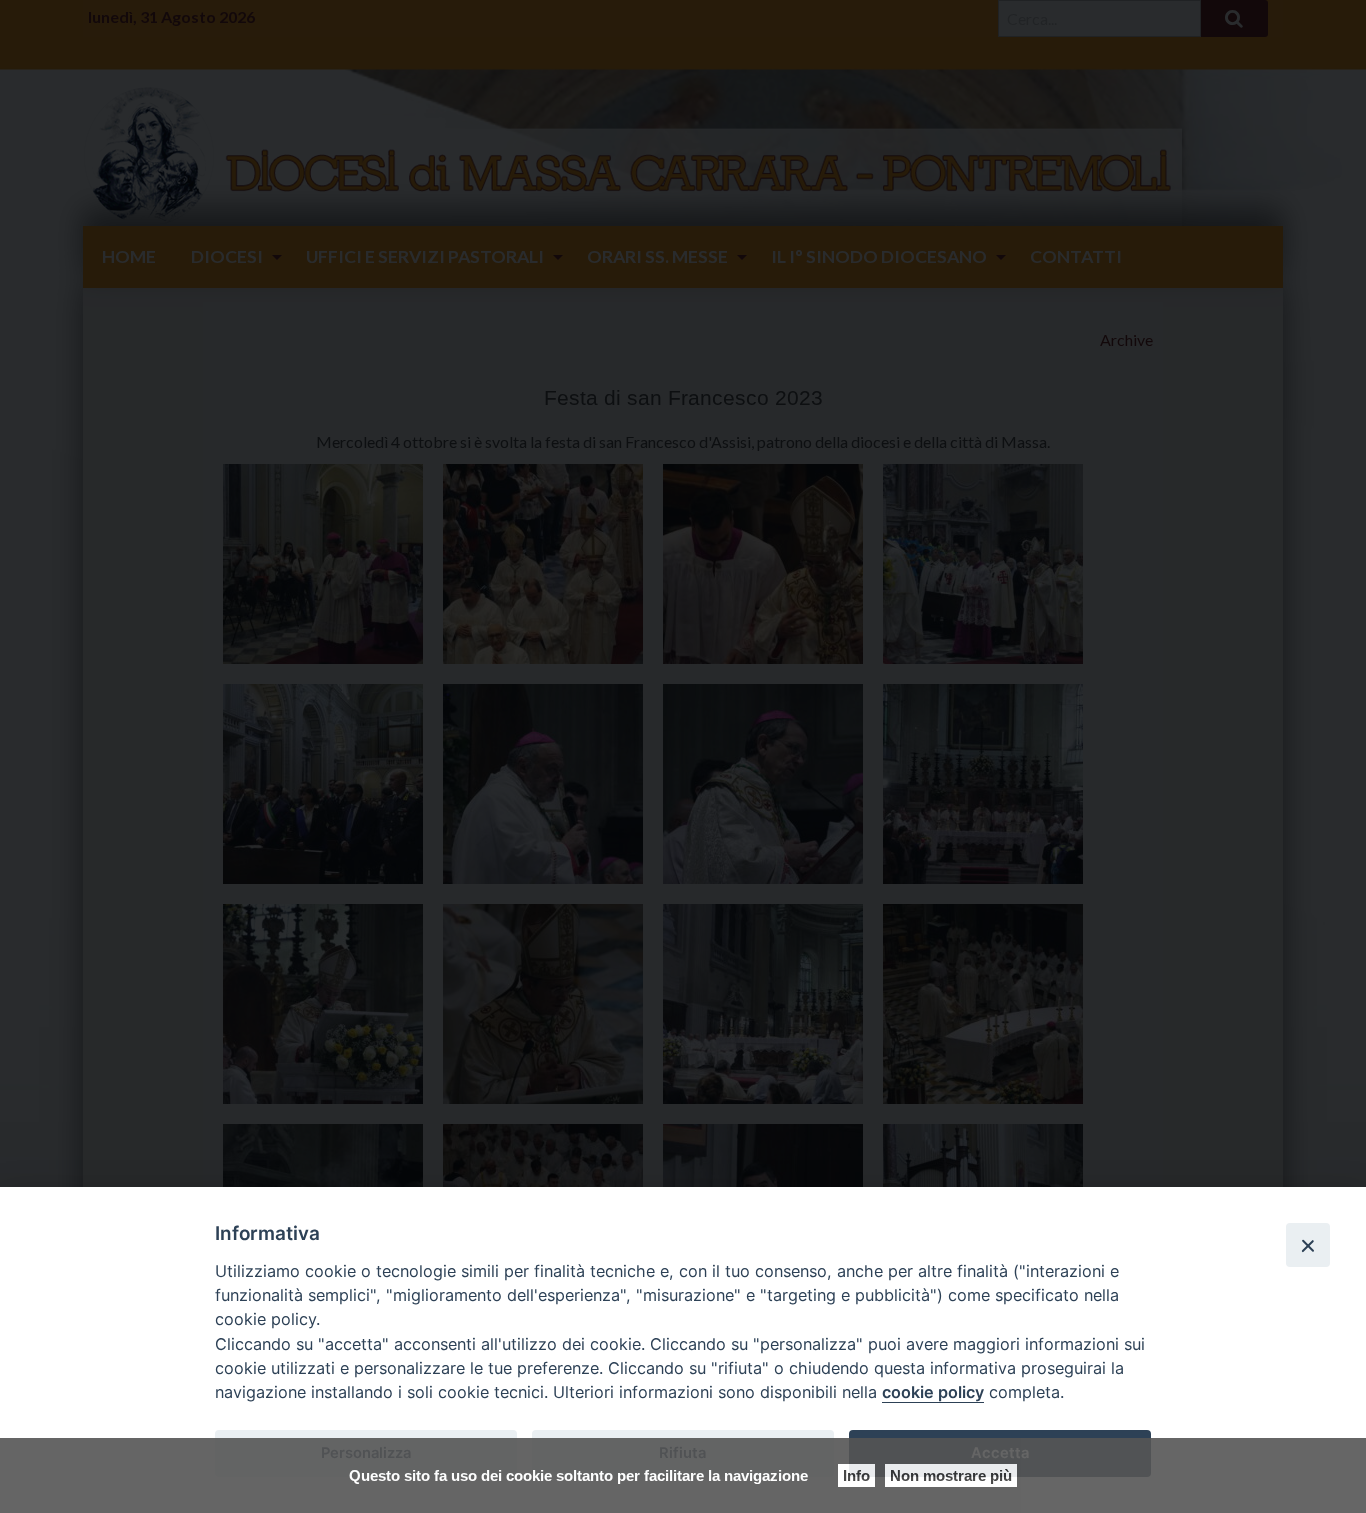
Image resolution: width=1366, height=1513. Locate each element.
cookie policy (933, 1392)
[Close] (1308, 1245)
